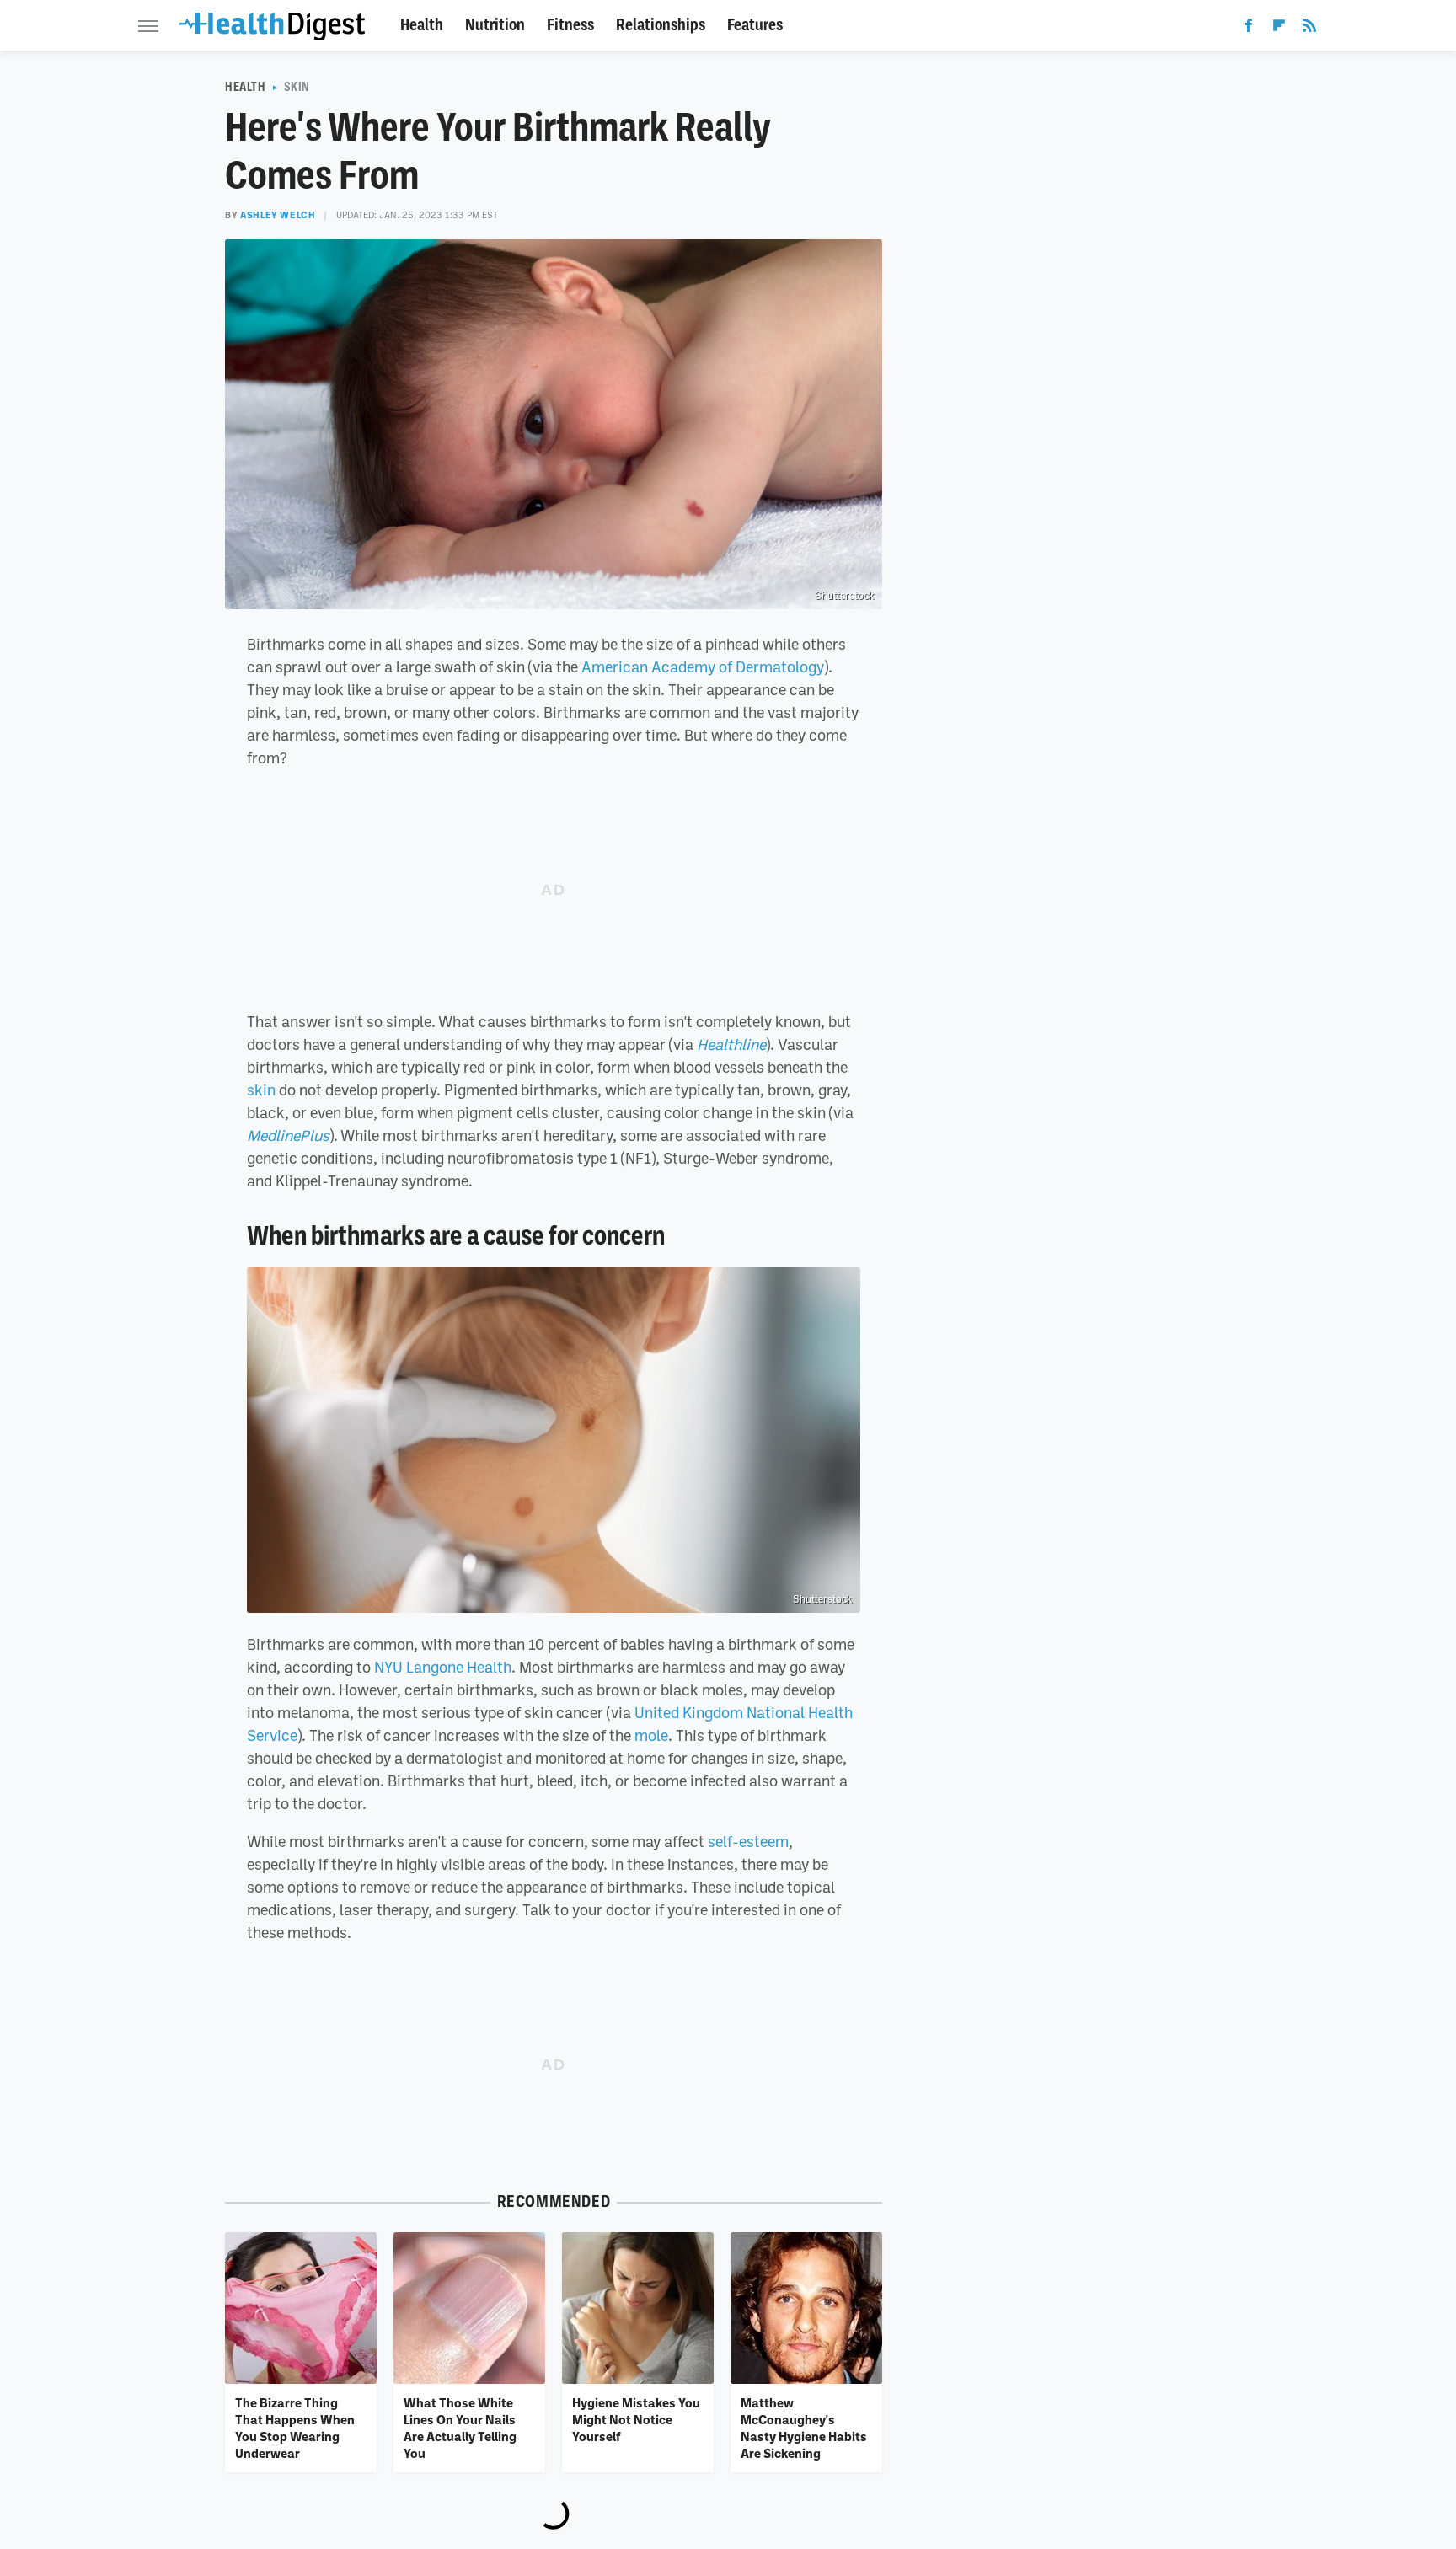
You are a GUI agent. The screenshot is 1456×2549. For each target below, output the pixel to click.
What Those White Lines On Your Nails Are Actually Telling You (460, 2428)
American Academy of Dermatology (703, 667)
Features (755, 25)
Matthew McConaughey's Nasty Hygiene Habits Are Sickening (804, 2428)
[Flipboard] (1279, 29)
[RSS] (1309, 29)
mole (651, 1735)
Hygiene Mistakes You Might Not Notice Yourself (636, 2420)
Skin (297, 87)
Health (422, 25)
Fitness (570, 25)
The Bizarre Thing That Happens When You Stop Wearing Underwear (295, 2428)
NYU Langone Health (443, 1667)
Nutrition (495, 25)
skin (261, 1090)
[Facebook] (1249, 29)
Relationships (661, 25)
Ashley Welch (278, 215)
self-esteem (748, 1841)
